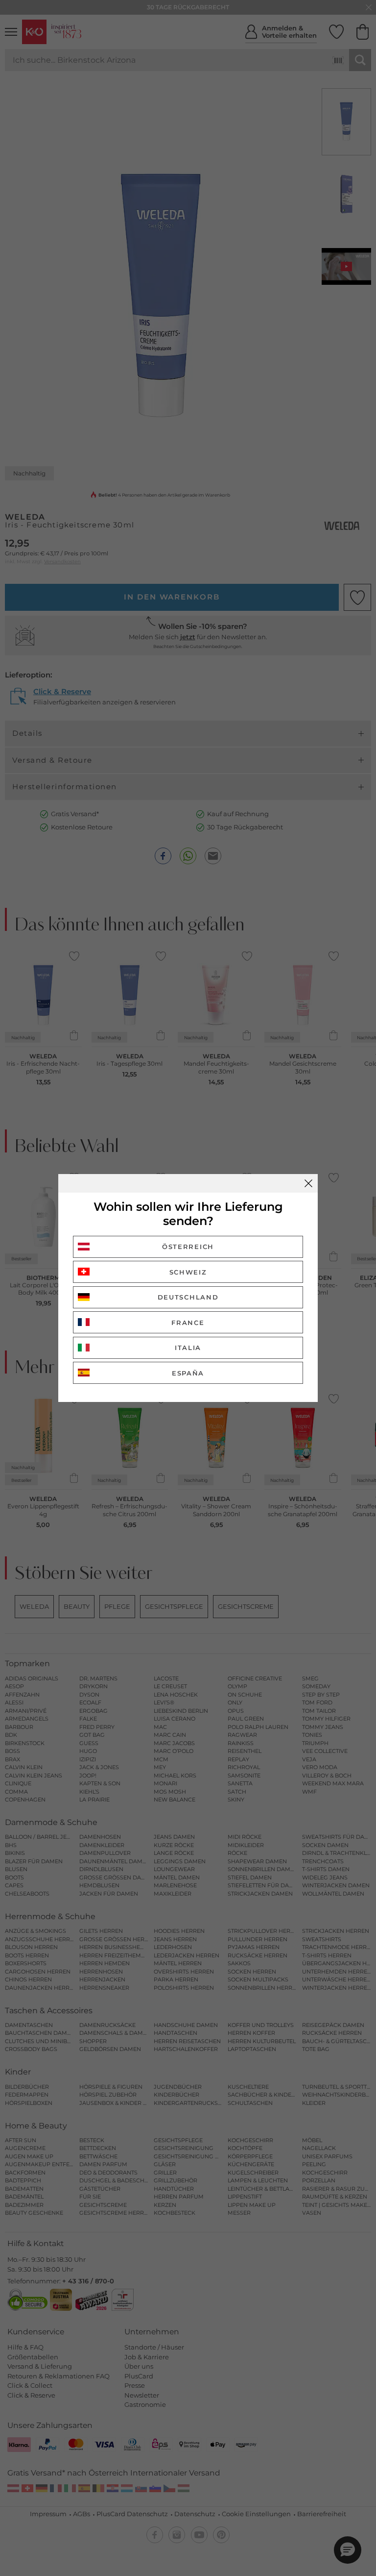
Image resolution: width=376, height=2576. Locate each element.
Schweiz (188, 1272)
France (188, 1323)
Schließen (308, 1183)
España (188, 1373)
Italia (188, 1348)
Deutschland (188, 1297)
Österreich (188, 1247)
